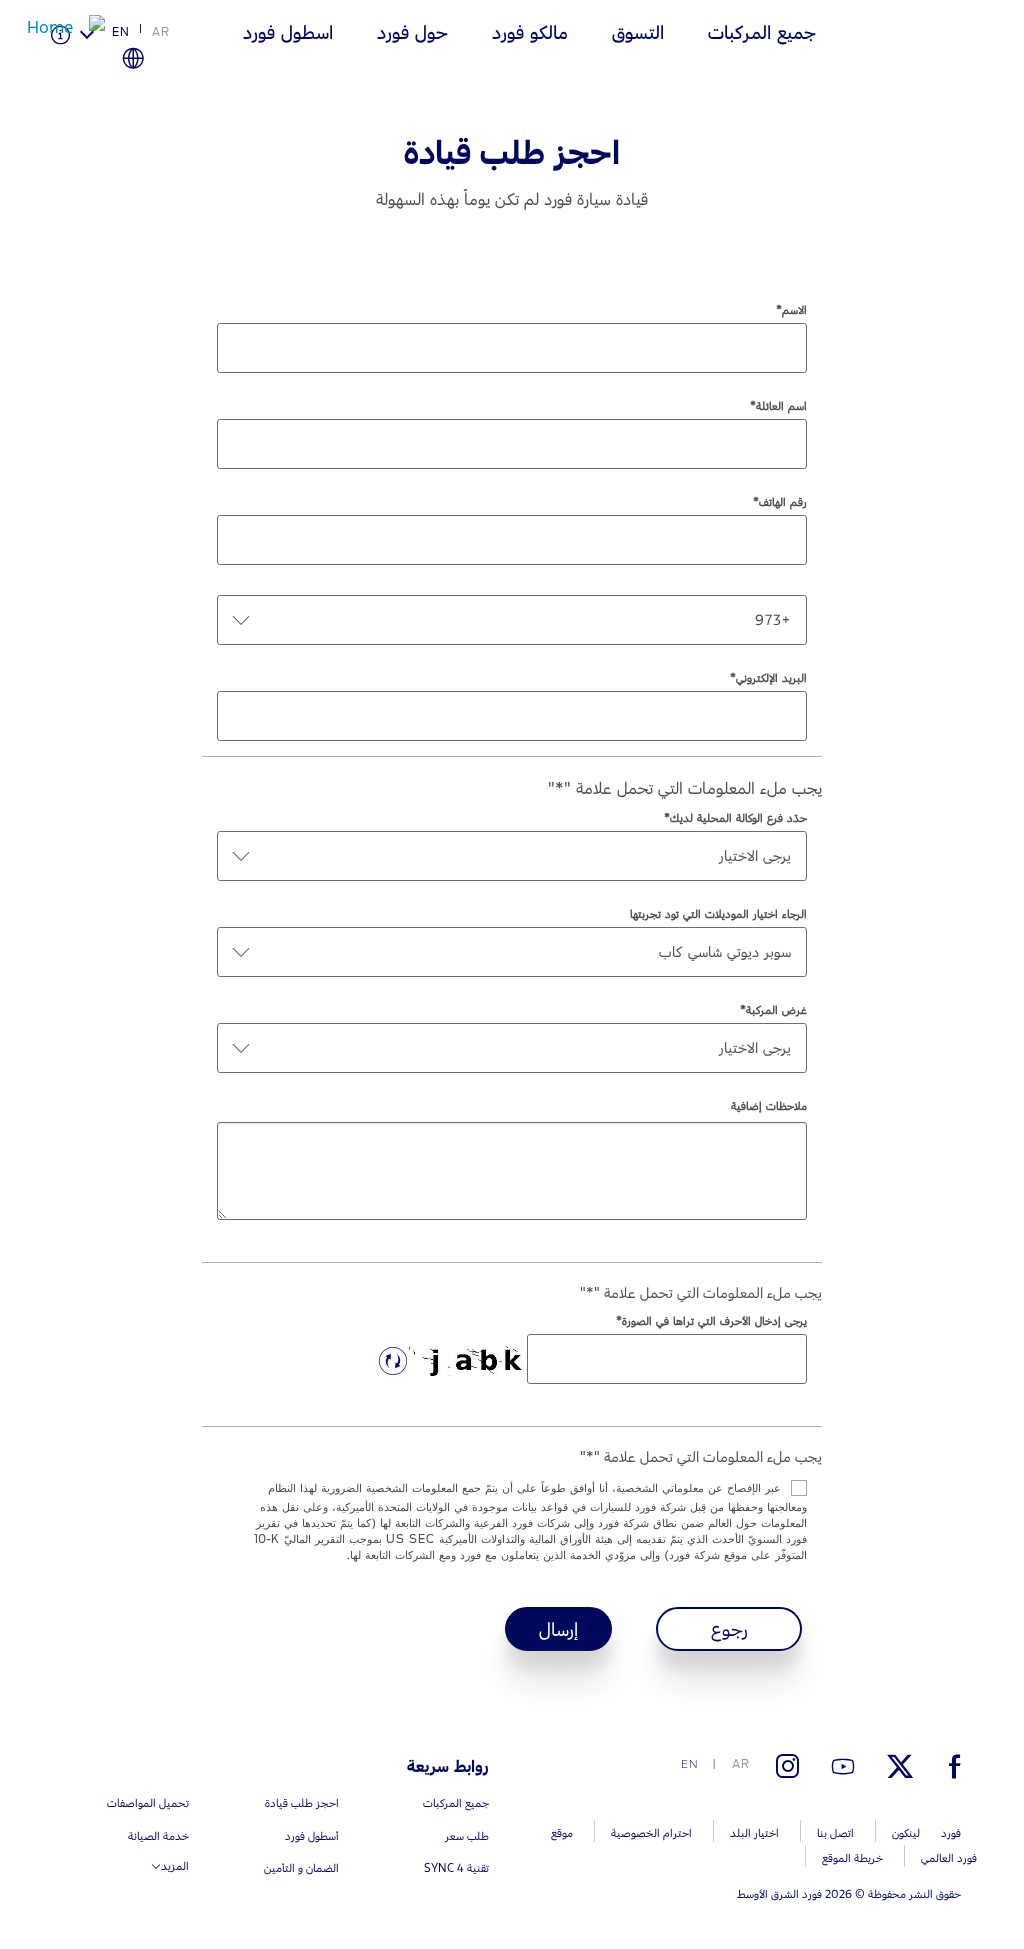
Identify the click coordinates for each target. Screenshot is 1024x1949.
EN (121, 32)
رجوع (729, 1629)
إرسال (558, 1629)
